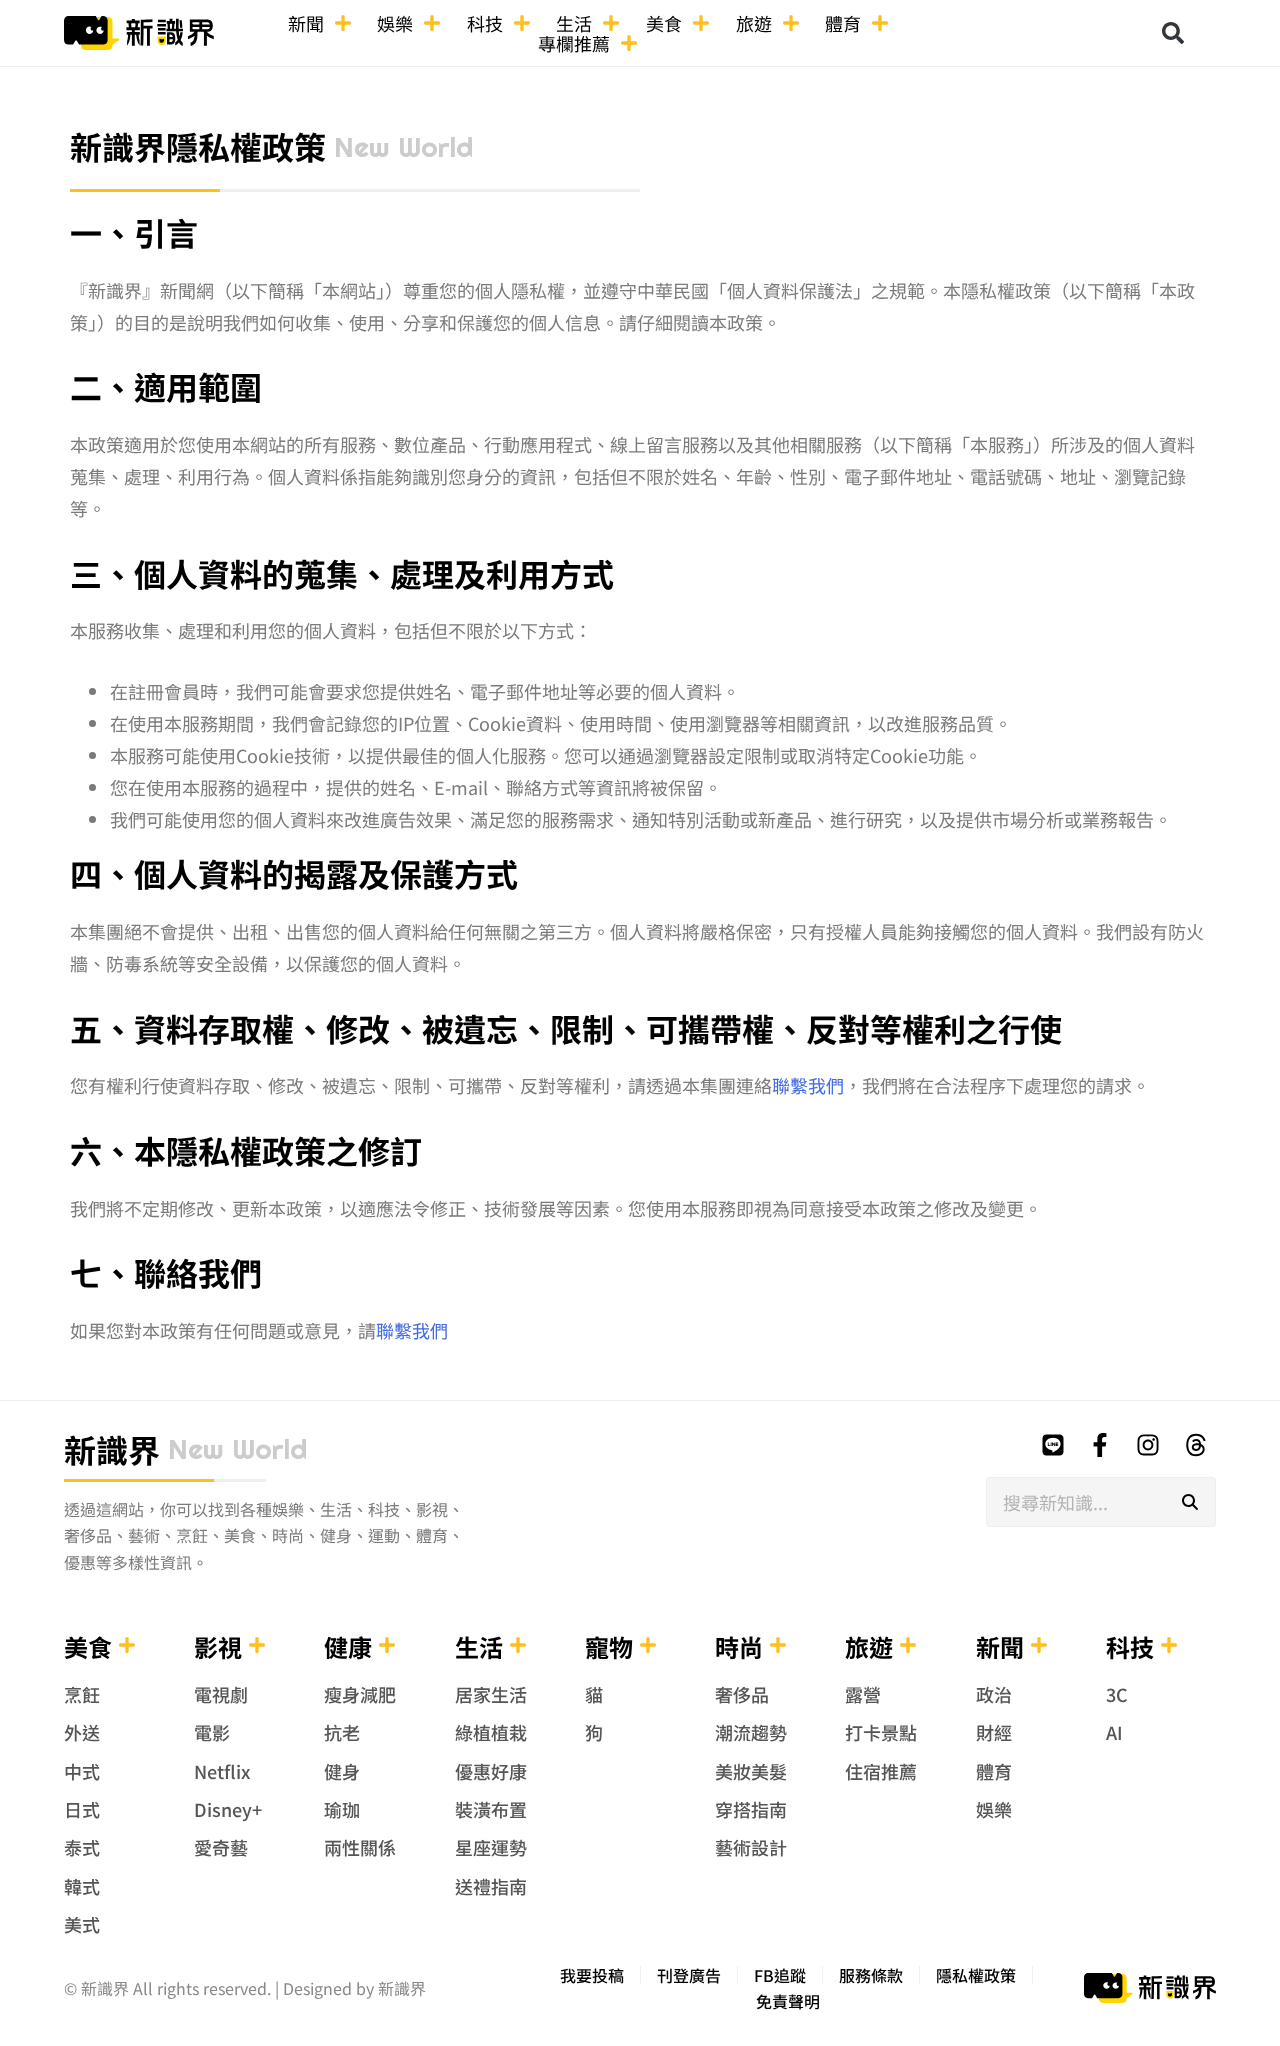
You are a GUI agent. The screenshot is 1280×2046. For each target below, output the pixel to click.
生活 (574, 23)
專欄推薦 (574, 43)
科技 (485, 23)
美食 (664, 23)
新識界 (112, 1449)
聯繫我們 (808, 1085)
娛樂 (395, 23)
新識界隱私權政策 (198, 146)
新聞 (306, 23)
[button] (1173, 33)
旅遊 (754, 23)
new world (403, 147)
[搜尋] (1190, 1502)
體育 (843, 23)
